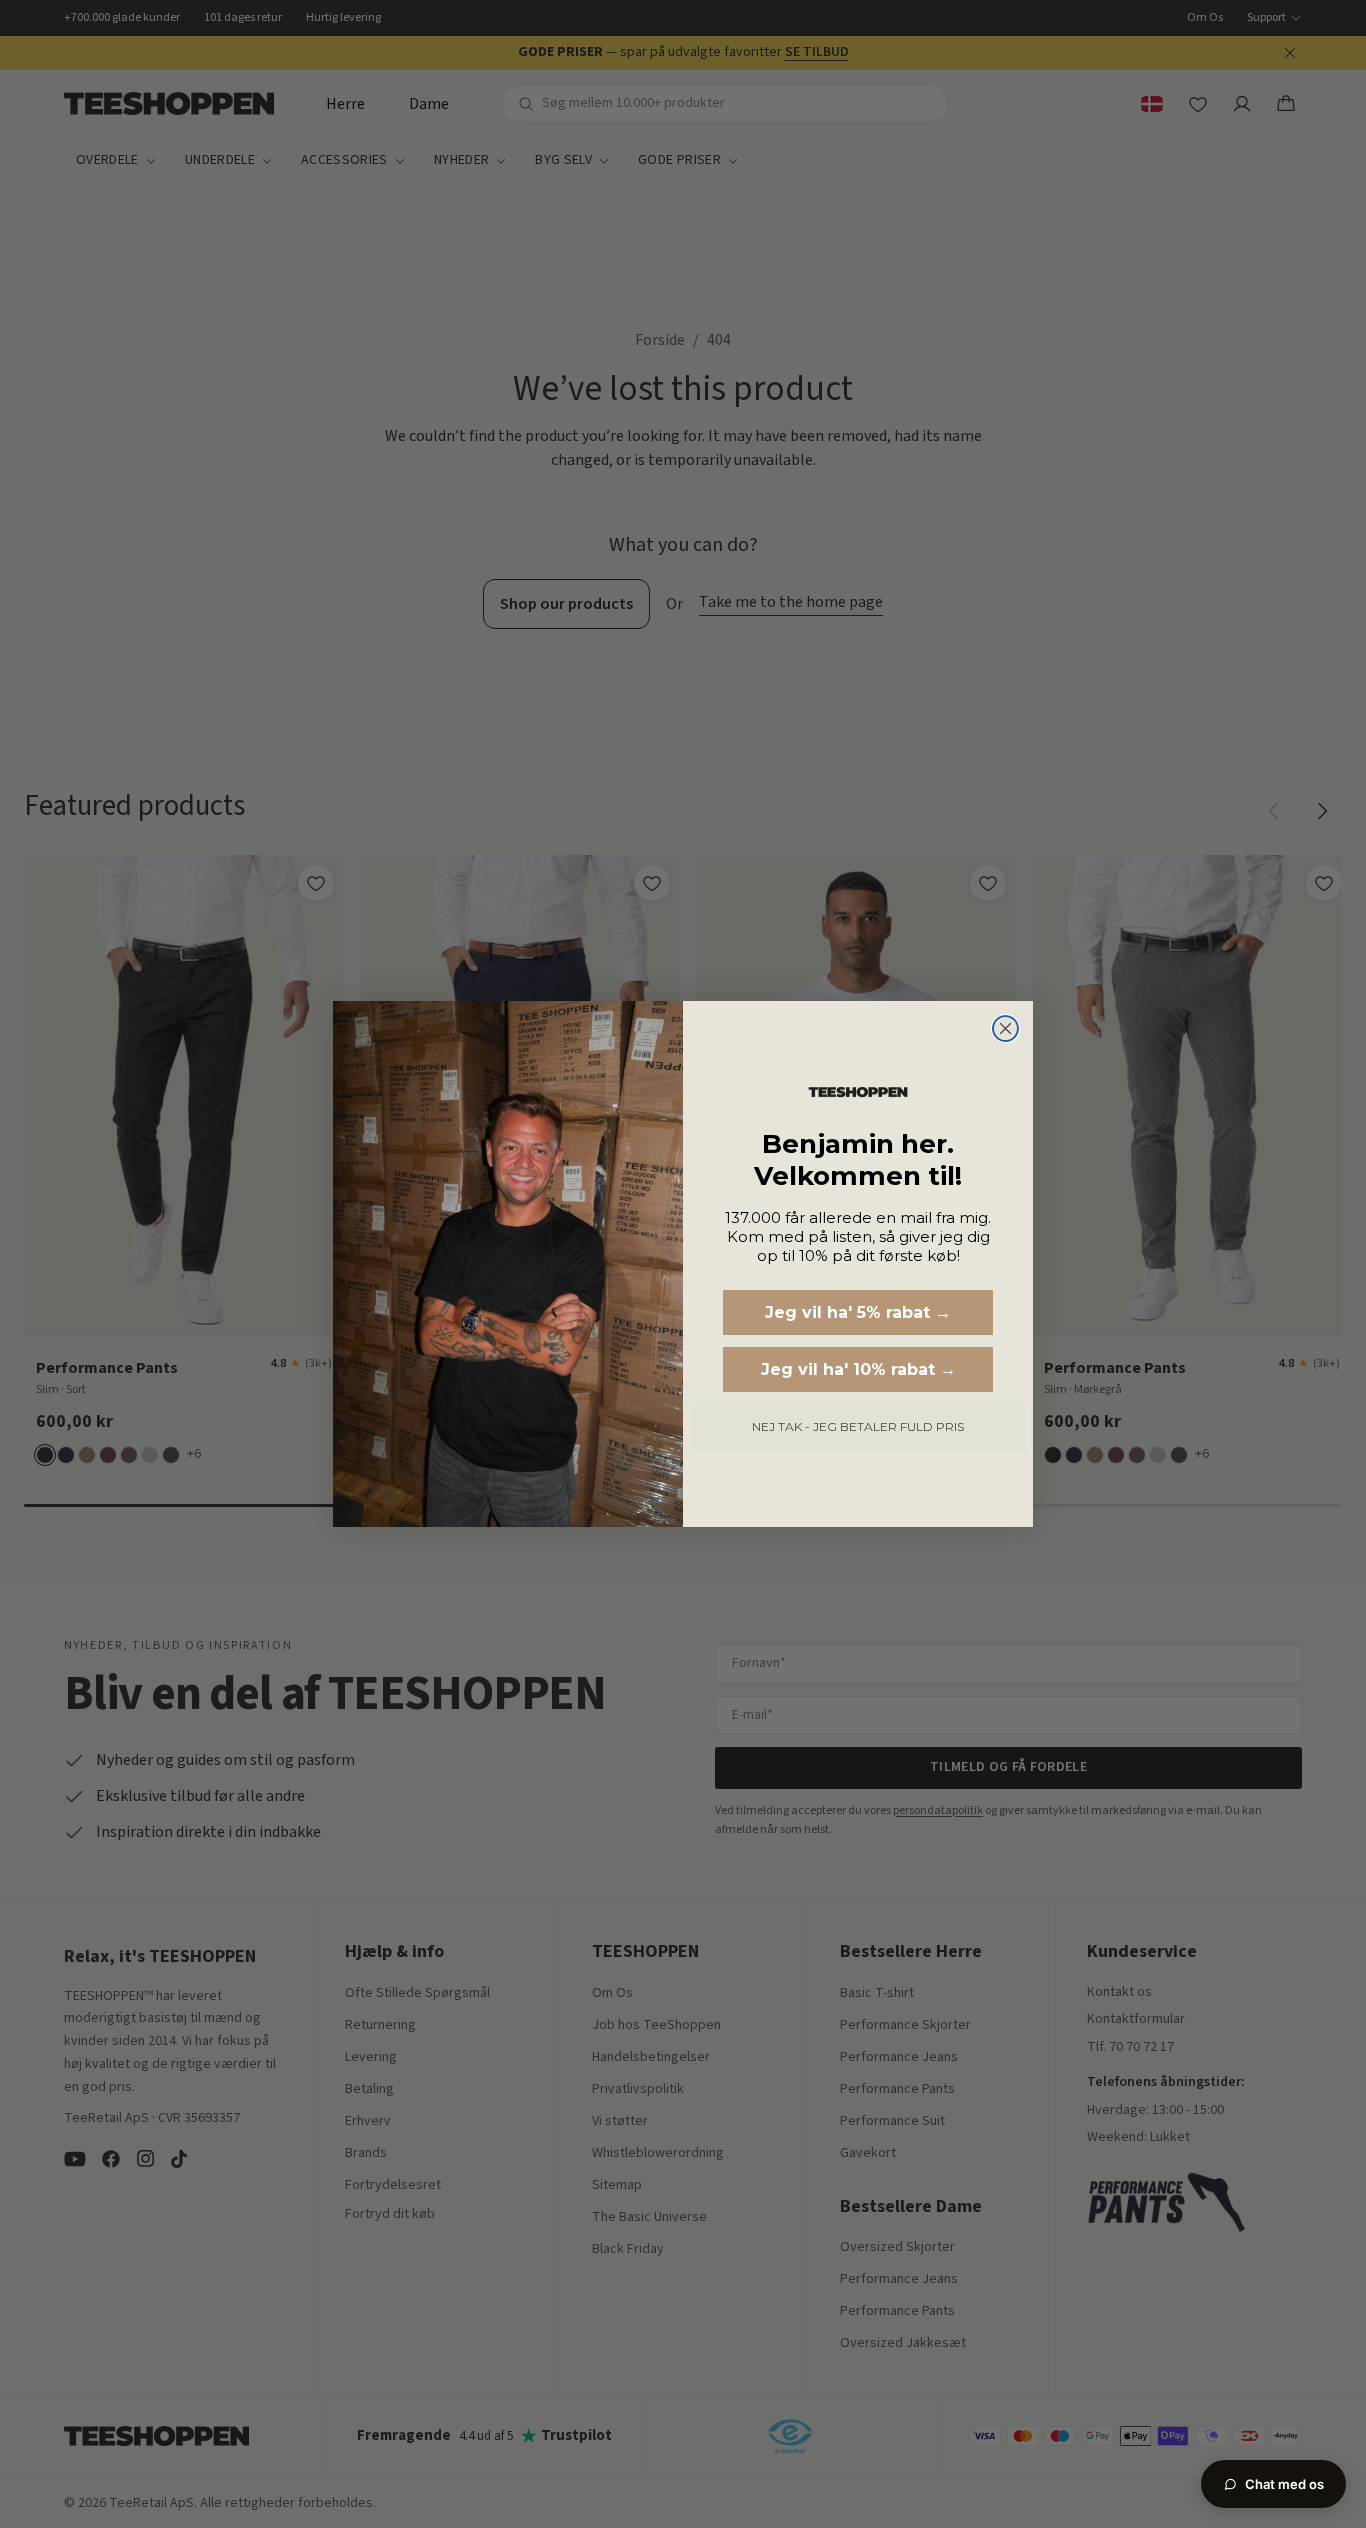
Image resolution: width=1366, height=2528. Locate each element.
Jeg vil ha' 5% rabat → (858, 1312)
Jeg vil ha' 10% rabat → (858, 1369)
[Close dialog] (1005, 1028)
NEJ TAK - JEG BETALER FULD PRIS (858, 1426)
